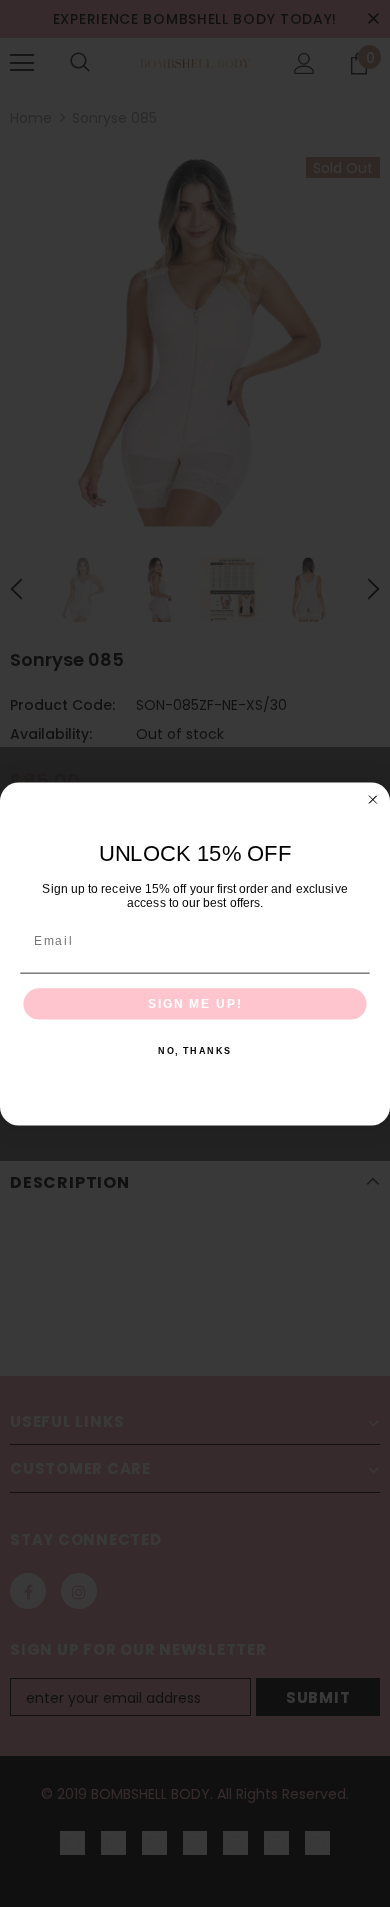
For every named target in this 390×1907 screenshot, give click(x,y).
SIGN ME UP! (195, 1003)
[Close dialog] (372, 799)
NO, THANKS (195, 1050)
